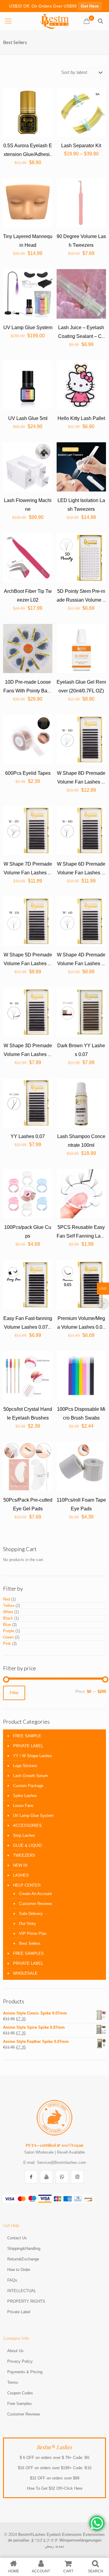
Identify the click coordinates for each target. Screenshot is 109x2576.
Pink (7, 1644)
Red (7, 1599)
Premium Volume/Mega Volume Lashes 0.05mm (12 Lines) (81, 1327)
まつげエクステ (44, 2540)
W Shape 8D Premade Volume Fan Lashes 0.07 (81, 782)
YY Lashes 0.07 (28, 1136)
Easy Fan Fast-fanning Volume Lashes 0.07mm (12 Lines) (28, 1327)
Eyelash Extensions (64, 2535)
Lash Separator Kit (81, 146)
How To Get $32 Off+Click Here (55, 2488)
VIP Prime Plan (33, 1934)
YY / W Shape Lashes (33, 1756)
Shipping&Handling (24, 2248)
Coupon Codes (20, 2393)
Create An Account (35, 1894)
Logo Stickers (25, 1766)
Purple (9, 1631)
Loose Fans (23, 1806)
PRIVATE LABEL (28, 1746)
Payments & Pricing (25, 2372)
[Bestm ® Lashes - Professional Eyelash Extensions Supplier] (54, 21)
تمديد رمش (54, 2546)
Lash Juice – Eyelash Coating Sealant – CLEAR (81, 336)
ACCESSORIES (27, 1825)
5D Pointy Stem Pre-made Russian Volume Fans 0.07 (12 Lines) (81, 600)
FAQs (12, 2280)
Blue (7, 1625)
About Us (15, 2351)
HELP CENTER (27, 1885)
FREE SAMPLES (28, 1953)
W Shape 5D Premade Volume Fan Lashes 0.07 (28, 964)
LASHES (21, 1875)
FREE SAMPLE (27, 1736)
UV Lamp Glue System (28, 328)
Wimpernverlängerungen (80, 2540)
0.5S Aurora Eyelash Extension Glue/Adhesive (28, 154)
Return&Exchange (23, 2259)
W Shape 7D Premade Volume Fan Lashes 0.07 (28, 873)
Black (8, 1618)
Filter (14, 1693)
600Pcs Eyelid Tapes (28, 773)
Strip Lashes (24, 1835)
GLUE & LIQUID (27, 1845)
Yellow (9, 1606)
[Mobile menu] (8, 21)
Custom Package (28, 1786)
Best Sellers (30, 1943)
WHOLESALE (25, 1973)
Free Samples (20, 2404)
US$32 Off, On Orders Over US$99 (54, 6)
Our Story (28, 1924)
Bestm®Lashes (32, 2535)
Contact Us (17, 2238)
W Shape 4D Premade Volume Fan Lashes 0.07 (81, 964)
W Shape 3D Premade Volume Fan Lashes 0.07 (28, 1054)
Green (8, 1637)
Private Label (19, 2312)
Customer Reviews (36, 1904)
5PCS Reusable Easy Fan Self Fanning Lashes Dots (81, 1236)
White (8, 1612)
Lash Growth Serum (30, 1776)
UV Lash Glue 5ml (28, 418)
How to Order (19, 2270)
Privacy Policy (20, 2361)
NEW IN (20, 1865)
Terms (13, 2382)
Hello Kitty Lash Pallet (81, 418)
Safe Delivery (31, 1914)
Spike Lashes (25, 1796)
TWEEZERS (24, 1855)
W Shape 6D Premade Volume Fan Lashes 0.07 (81, 873)
